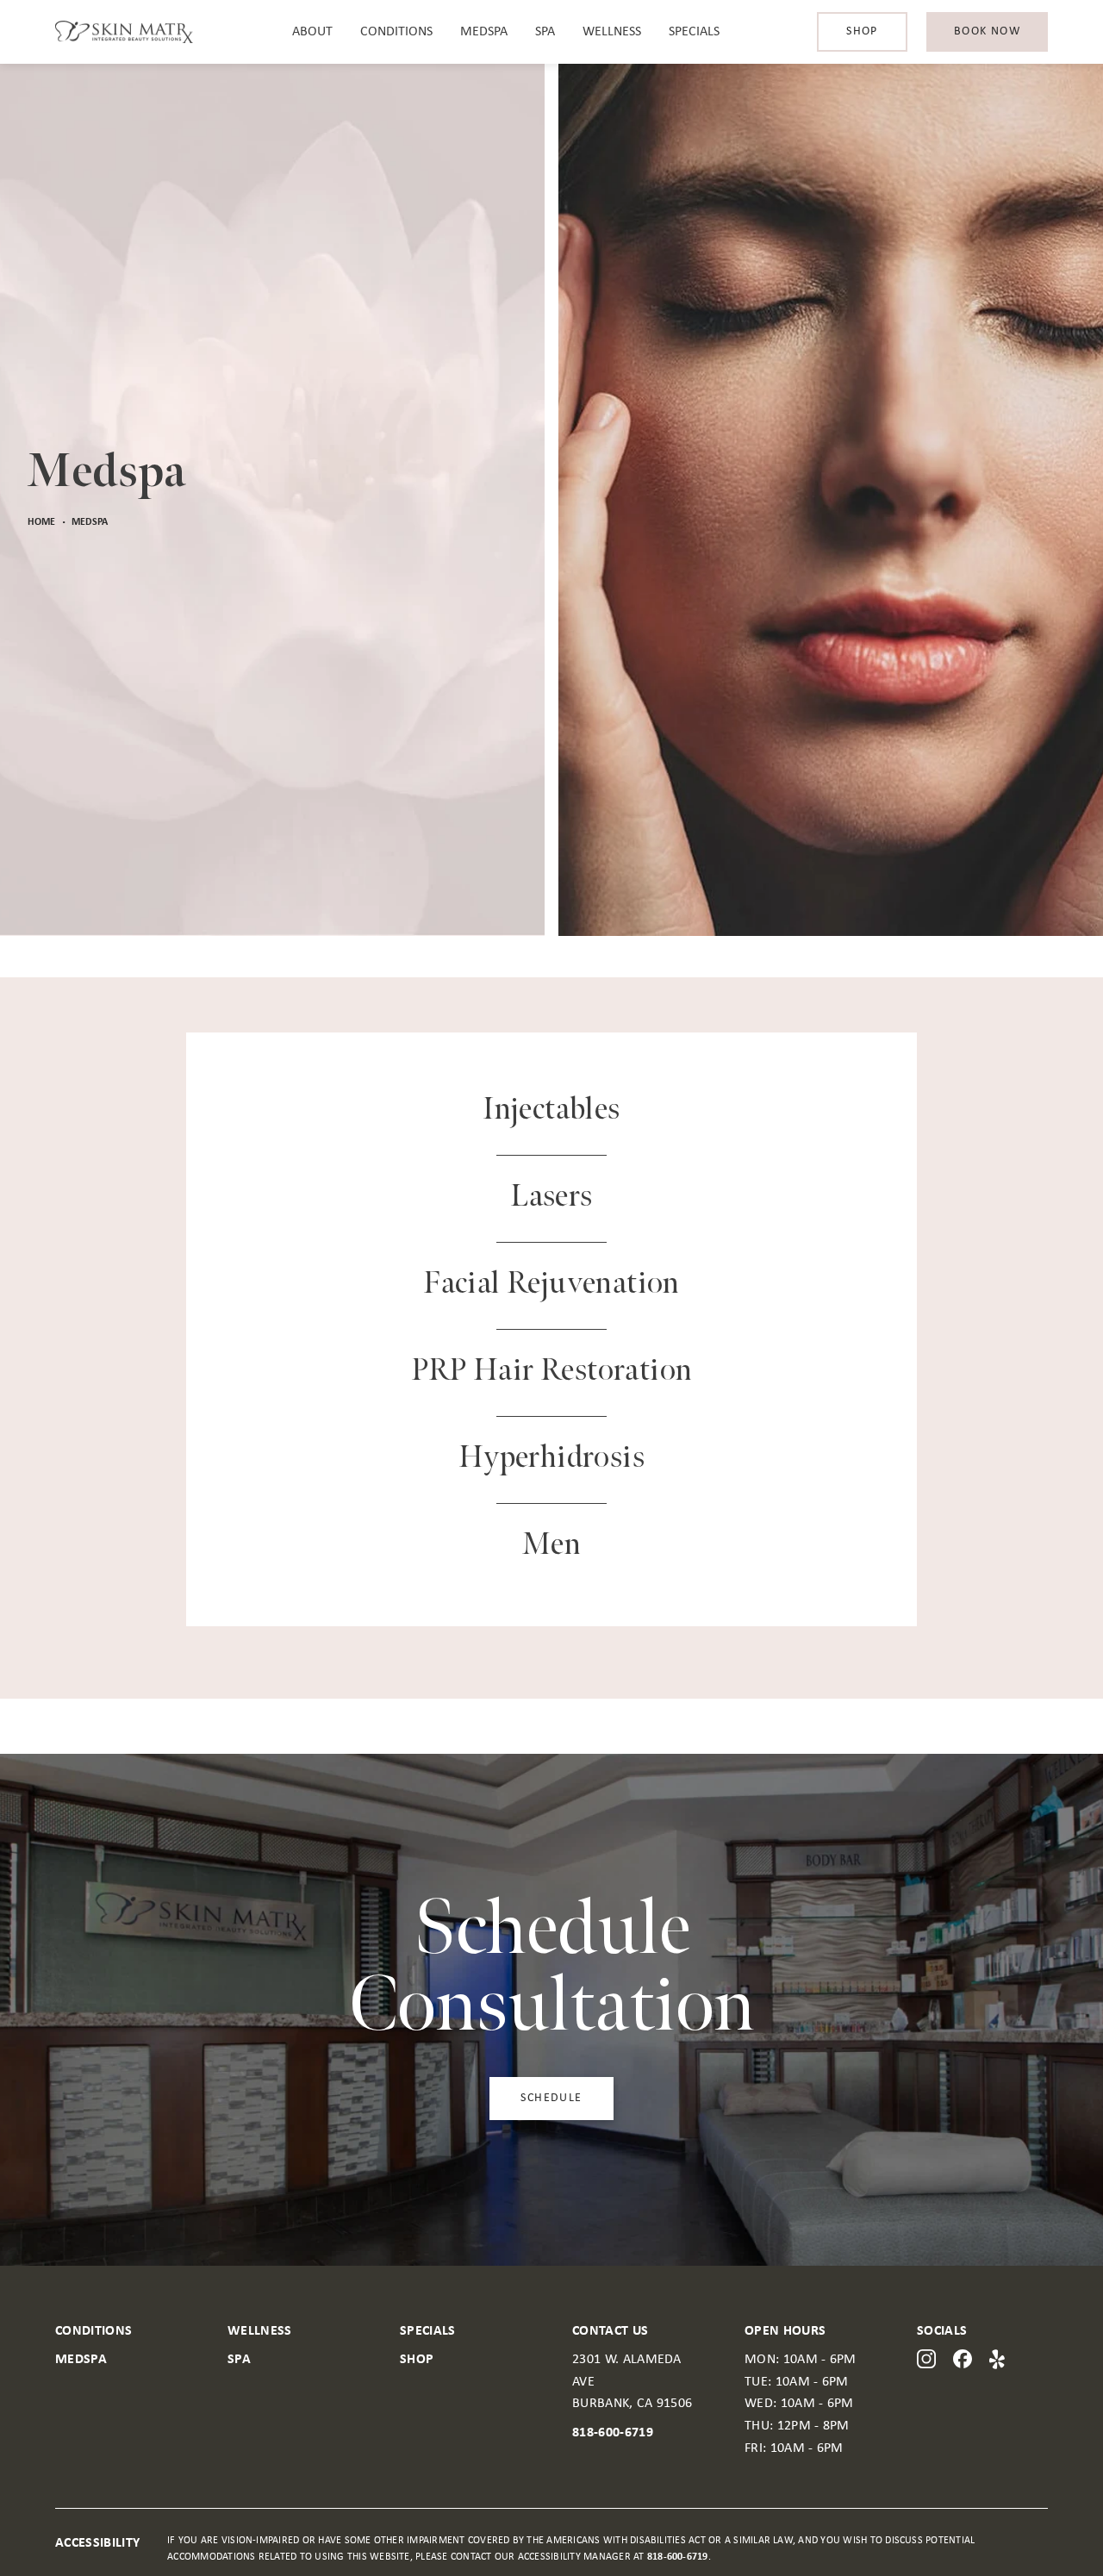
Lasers (551, 1197)
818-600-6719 (613, 2433)
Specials (694, 32)
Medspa (484, 32)
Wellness (612, 32)
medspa (90, 522)
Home (41, 522)
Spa (545, 32)
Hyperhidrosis (551, 1458)
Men (551, 1545)
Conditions (396, 32)
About (312, 32)
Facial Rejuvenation (551, 1284)
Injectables (551, 1110)
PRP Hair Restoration (552, 1371)
